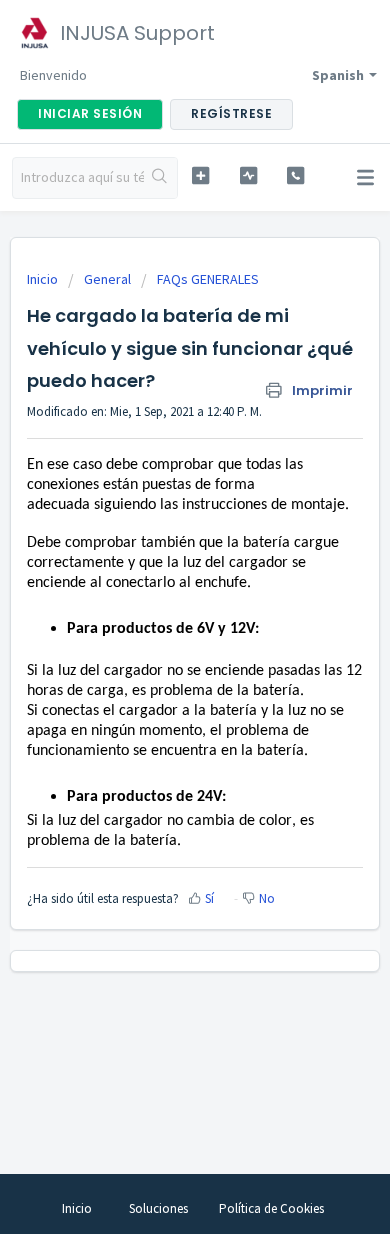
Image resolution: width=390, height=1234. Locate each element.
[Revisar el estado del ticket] (248, 175)
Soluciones (158, 1208)
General (107, 279)
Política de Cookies (271, 1208)
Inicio (44, 279)
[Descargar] (158, 607)
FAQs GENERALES (208, 279)
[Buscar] (160, 178)
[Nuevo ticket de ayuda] (200, 175)
